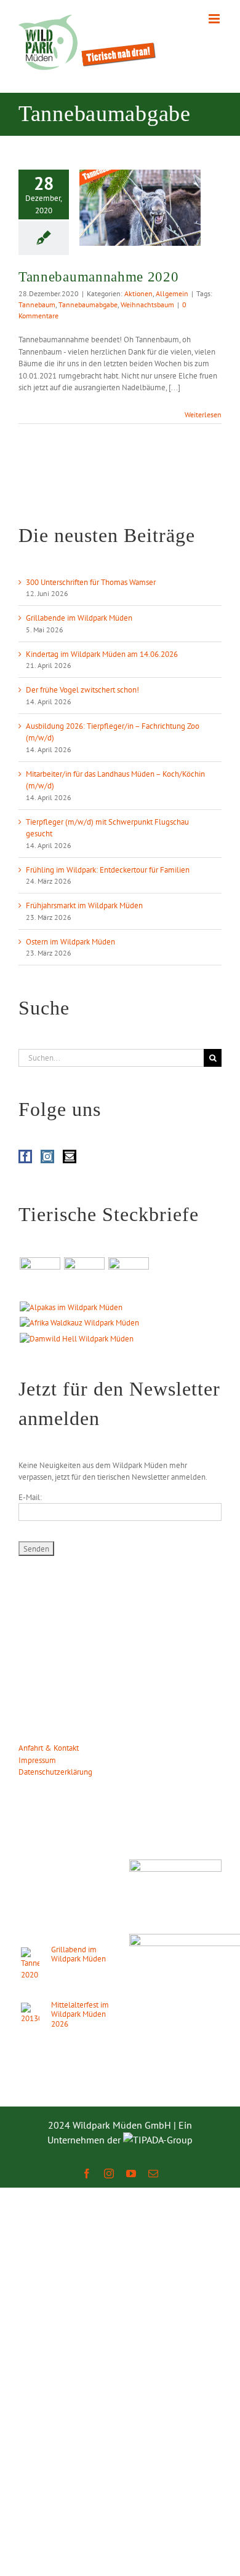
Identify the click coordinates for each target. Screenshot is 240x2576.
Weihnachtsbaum (147, 304)
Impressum (37, 1760)
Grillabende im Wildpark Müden (79, 618)
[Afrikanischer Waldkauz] (79, 1323)
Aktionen (138, 293)
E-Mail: (30, 1497)
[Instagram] (47, 1156)
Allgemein (172, 293)
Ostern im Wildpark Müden (70, 942)
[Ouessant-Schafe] (128, 1278)
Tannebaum (37, 304)
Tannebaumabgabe (88, 304)
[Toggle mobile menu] (215, 19)
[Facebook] (25, 1156)
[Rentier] (40, 1278)
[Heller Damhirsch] (76, 1339)
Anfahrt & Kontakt (49, 1748)
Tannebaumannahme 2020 (99, 277)
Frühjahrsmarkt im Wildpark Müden (84, 905)
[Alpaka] (71, 1308)
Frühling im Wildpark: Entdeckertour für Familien (108, 870)
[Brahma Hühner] (84, 1278)
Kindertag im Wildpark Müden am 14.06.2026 (102, 654)
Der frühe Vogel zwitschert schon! (82, 690)
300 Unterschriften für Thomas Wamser (91, 582)
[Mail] (70, 1156)
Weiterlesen (203, 414)
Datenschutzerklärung (55, 1772)
